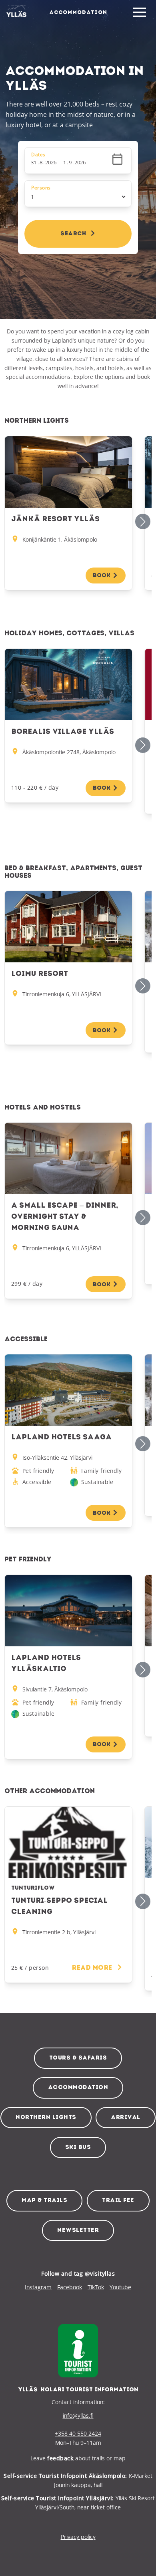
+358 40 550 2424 (78, 2433)
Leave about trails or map (78, 2458)
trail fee (118, 2201)
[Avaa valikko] (140, 13)
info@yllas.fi (78, 2415)
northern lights (46, 2118)
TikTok (96, 2287)
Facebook (70, 2287)
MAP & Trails (44, 2201)
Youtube (120, 2287)
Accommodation (78, 2088)
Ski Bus (78, 2147)
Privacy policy (78, 2537)
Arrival (126, 2118)
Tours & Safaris (78, 2058)
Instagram (38, 2287)
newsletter (78, 2230)
